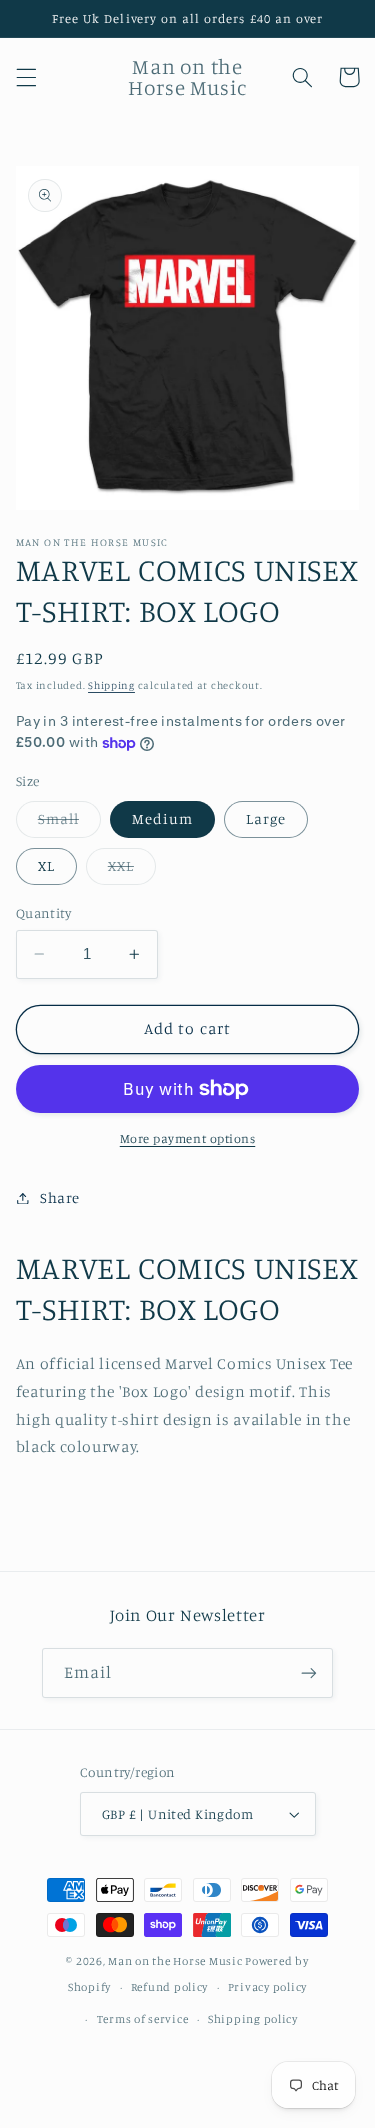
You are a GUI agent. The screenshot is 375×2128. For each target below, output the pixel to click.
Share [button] (60, 1197)
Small (69, 823)
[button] (26, 77)
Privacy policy (267, 1987)
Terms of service (143, 2019)
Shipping (111, 685)
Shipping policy (253, 2019)
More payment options (188, 1138)
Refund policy (170, 1987)
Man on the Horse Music (176, 1961)
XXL (132, 870)
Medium (162, 818)
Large (266, 818)
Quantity (43, 913)
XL (46, 865)
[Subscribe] (309, 1672)
